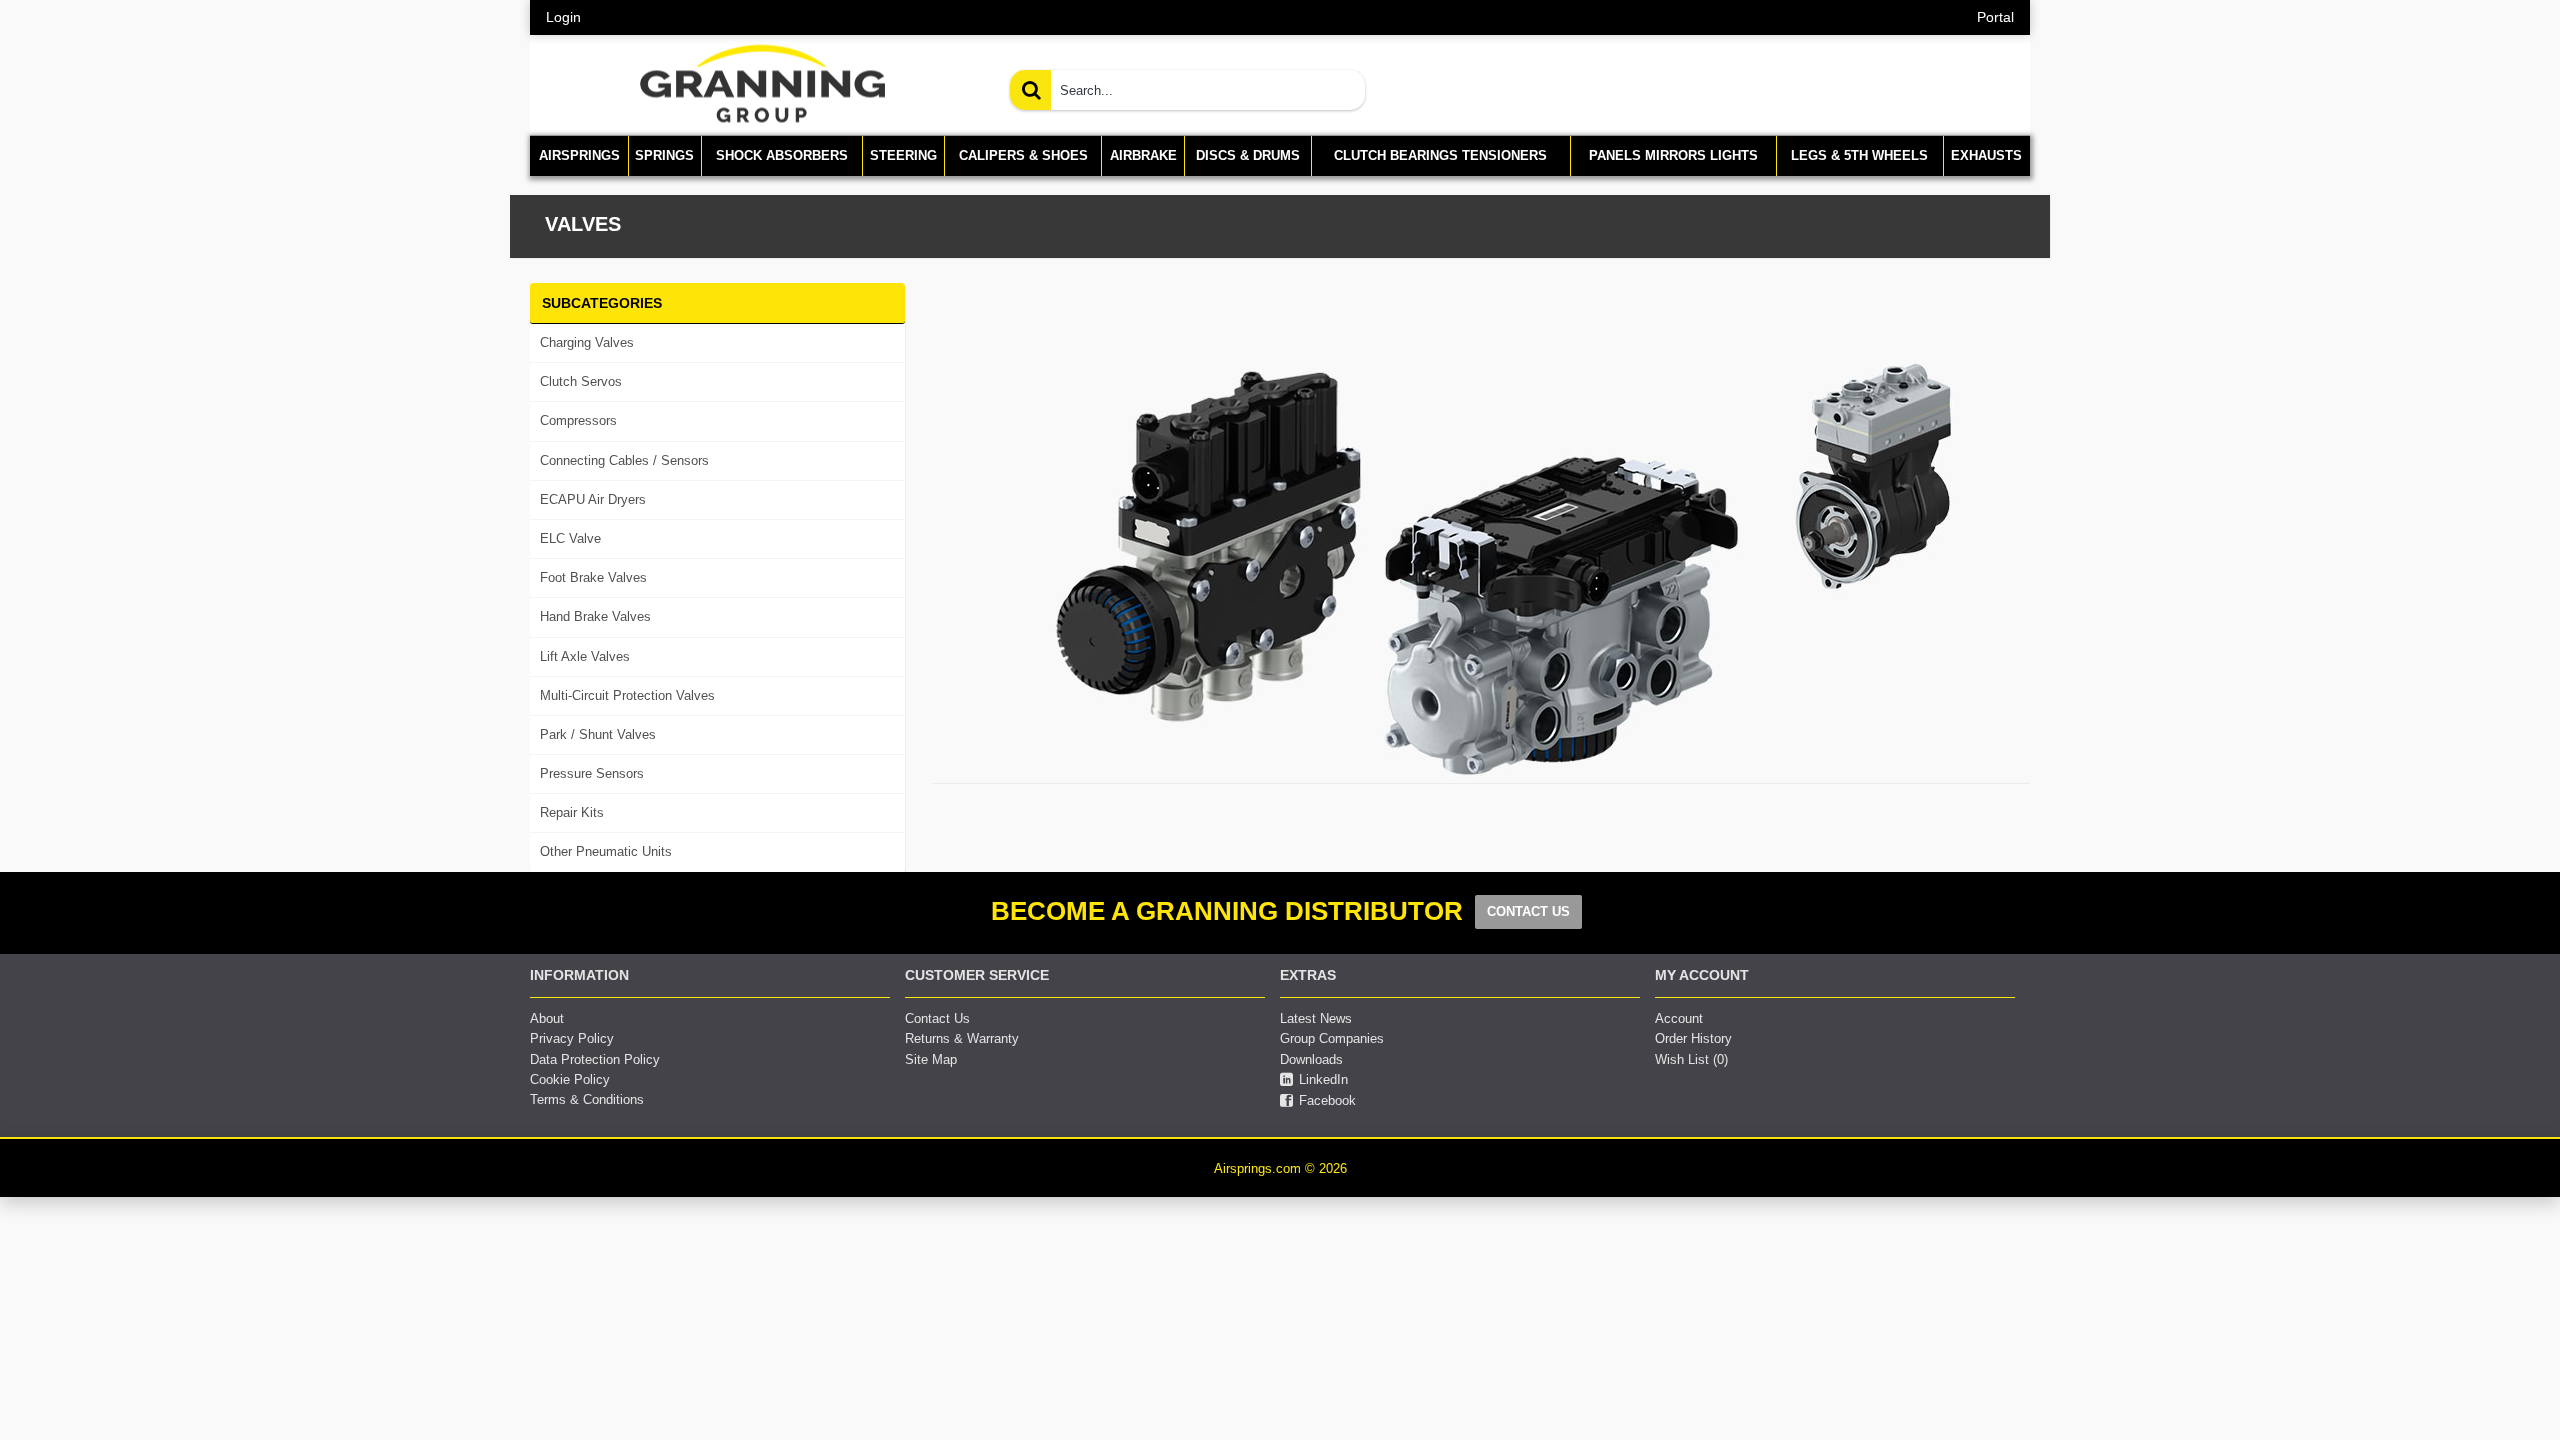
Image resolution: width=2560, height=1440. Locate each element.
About (547, 1018)
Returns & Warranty (962, 1038)
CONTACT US (1528, 911)
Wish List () (1691, 1059)
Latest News (1316, 1018)
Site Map (931, 1059)
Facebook (1327, 1100)
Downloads (1311, 1059)
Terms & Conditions (587, 1099)
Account (1679, 1018)
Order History (1693, 1038)
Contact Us (937, 1018)
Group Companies (1332, 1038)
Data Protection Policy (595, 1059)
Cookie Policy (570, 1079)
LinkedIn (1323, 1079)
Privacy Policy (572, 1038)
